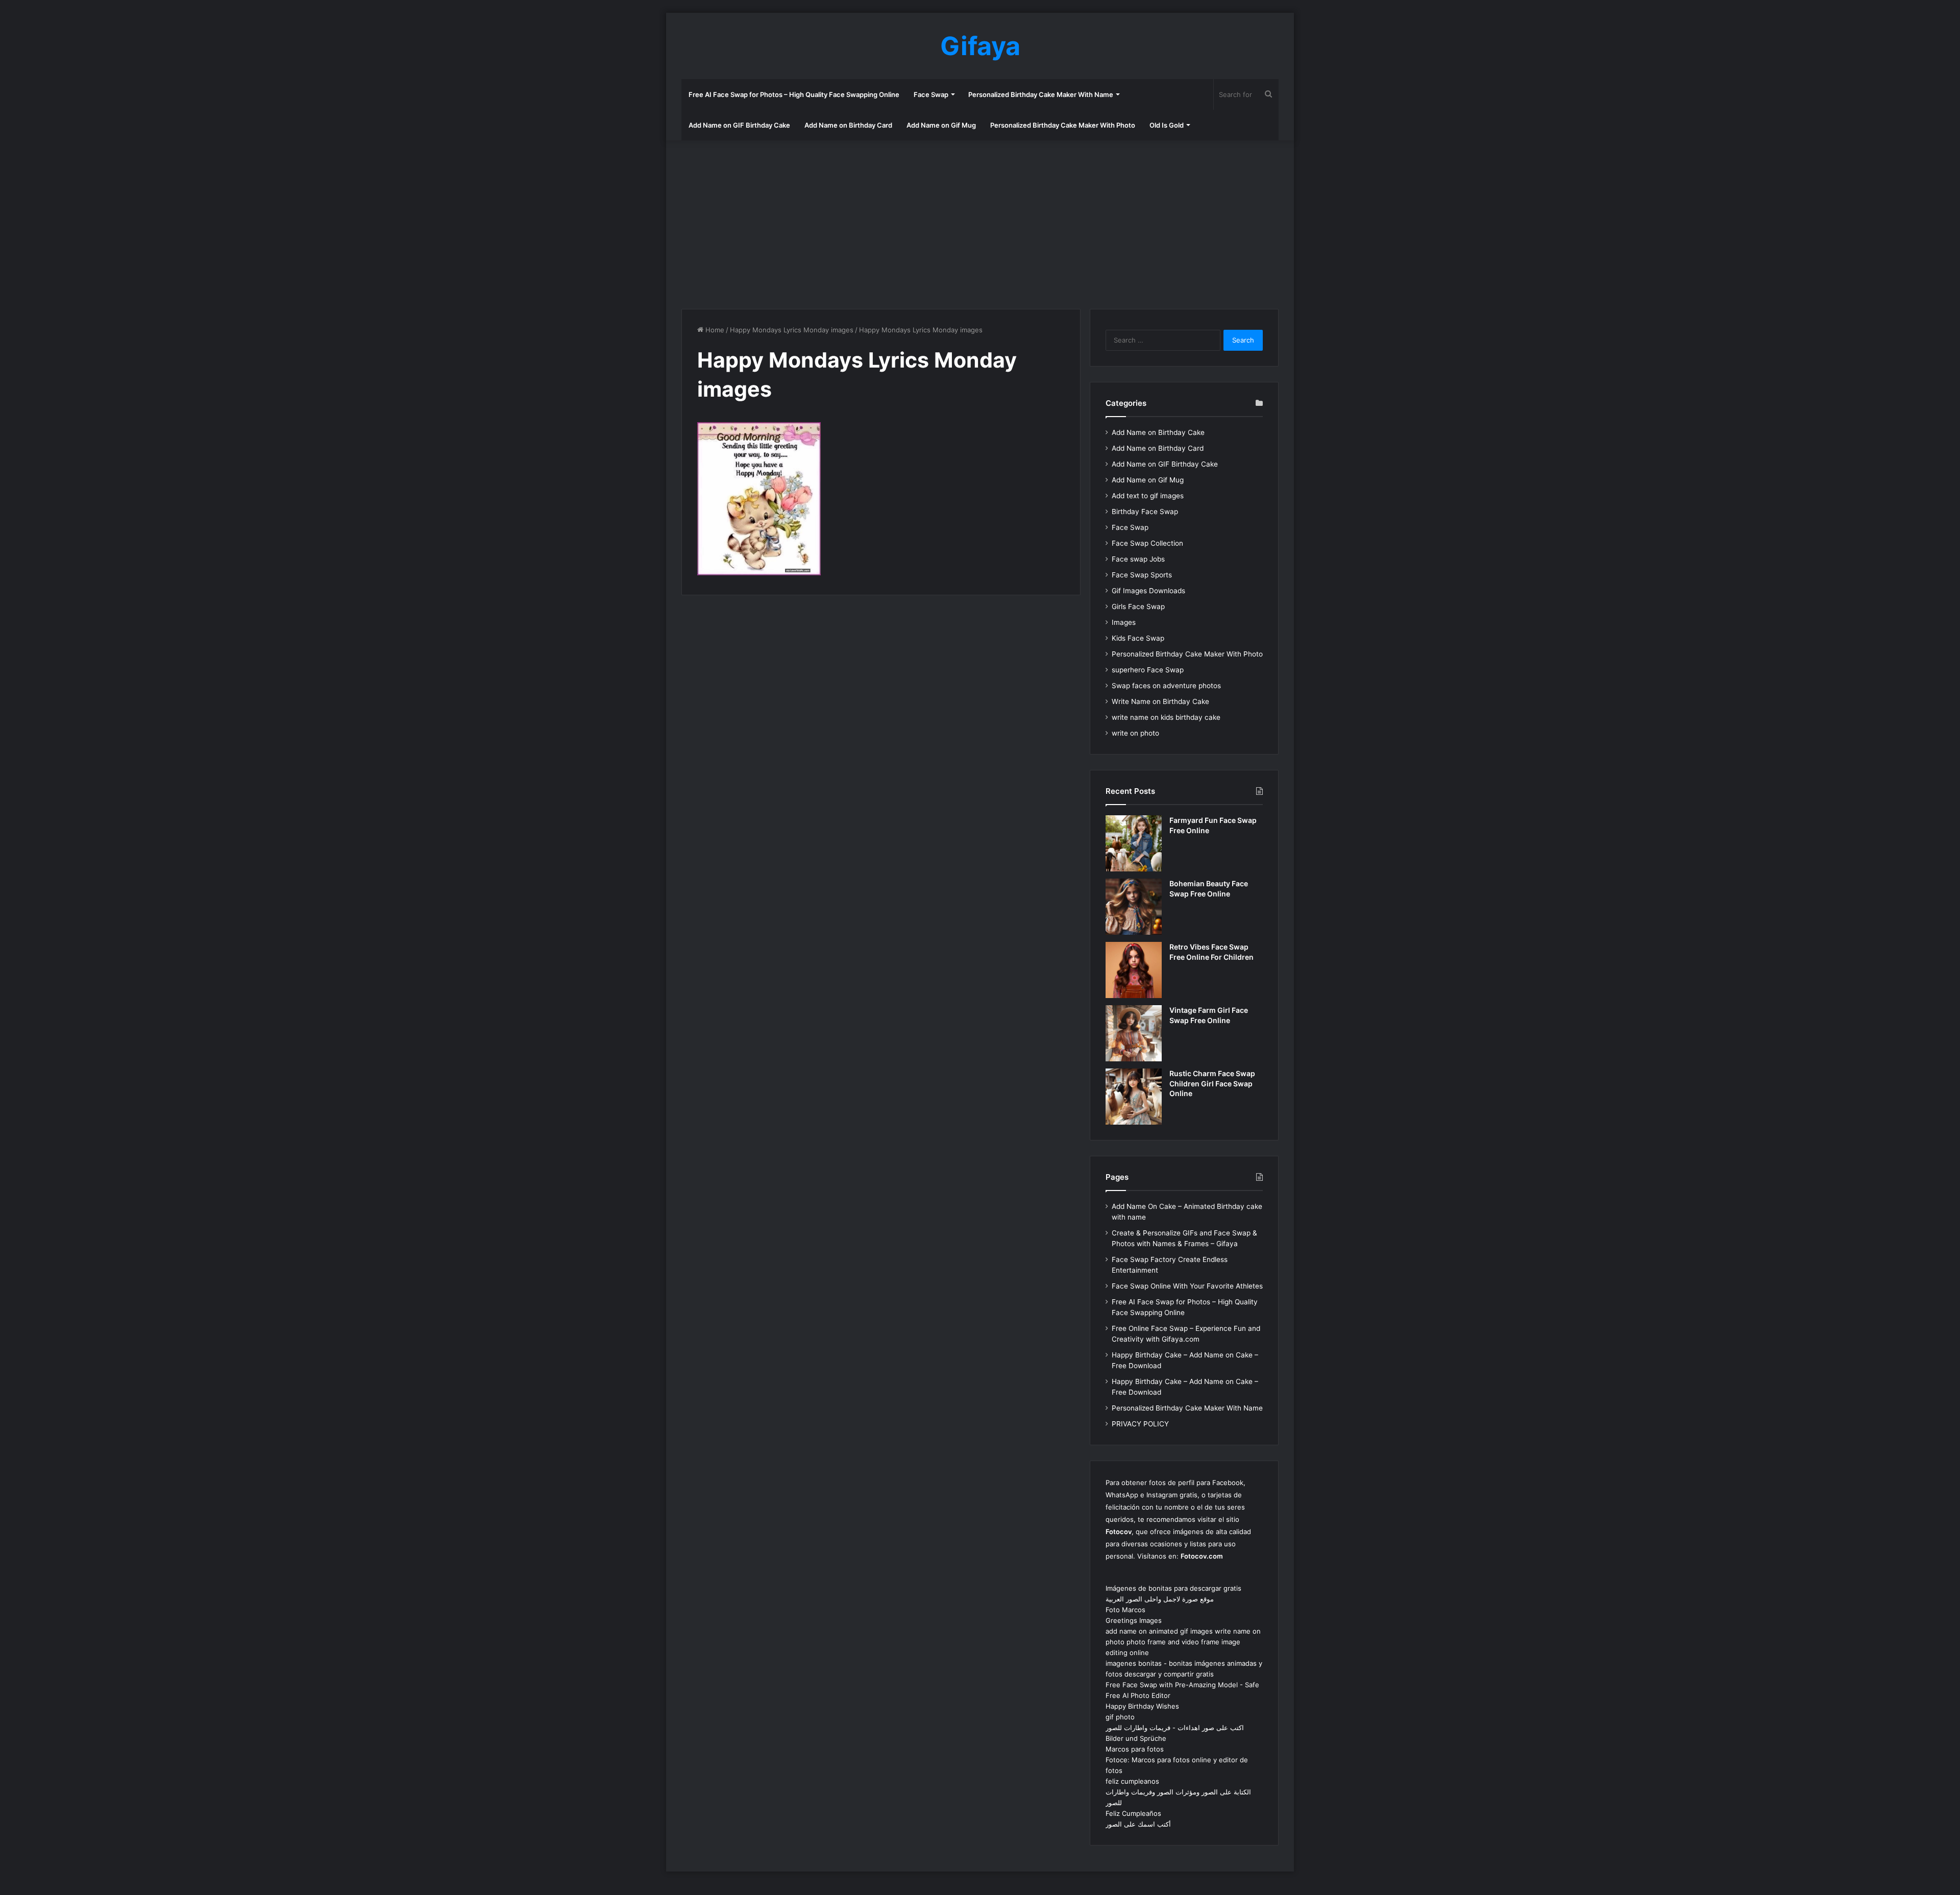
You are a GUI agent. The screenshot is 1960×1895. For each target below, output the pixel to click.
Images (1124, 622)
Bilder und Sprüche (1136, 1738)
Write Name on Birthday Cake (1160, 701)
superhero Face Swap (1148, 670)
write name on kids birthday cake (1166, 717)
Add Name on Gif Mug (941, 125)
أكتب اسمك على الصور (1138, 1824)
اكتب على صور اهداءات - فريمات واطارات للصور (1175, 1728)
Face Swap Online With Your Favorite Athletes (1187, 1286)
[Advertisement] (980, 222)
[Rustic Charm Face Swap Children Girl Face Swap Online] (1134, 1097)
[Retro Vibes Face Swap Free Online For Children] (1134, 970)
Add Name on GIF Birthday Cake (739, 125)
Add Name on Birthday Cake (1158, 432)
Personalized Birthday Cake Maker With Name (1041, 94)
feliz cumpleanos (1132, 1781)
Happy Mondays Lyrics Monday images (792, 330)
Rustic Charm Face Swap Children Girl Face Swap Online (1212, 1083)
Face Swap (931, 94)
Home (714, 330)
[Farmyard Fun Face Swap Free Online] (1134, 843)
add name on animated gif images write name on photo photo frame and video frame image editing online (1183, 1642)
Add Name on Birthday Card (848, 125)
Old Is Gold (1167, 125)
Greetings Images (1134, 1620)
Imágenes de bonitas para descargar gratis (1173, 1588)
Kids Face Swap (1138, 638)
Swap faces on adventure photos (1166, 686)
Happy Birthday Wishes (1142, 1706)
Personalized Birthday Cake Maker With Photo (1063, 125)
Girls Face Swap (1138, 606)
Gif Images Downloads (1148, 591)
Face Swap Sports (1142, 575)
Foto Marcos (1125, 1610)
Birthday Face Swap (1145, 512)
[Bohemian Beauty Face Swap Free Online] (1134, 907)
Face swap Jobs (1138, 559)
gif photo (1120, 1717)
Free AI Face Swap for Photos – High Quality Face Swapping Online (794, 94)
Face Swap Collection (1147, 543)
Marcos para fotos (1135, 1749)
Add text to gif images (1148, 496)
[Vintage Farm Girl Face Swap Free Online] (1134, 1033)
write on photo (1135, 733)
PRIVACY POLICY (1140, 1424)
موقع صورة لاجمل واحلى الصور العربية (1160, 1599)
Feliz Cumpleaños (1133, 1813)
